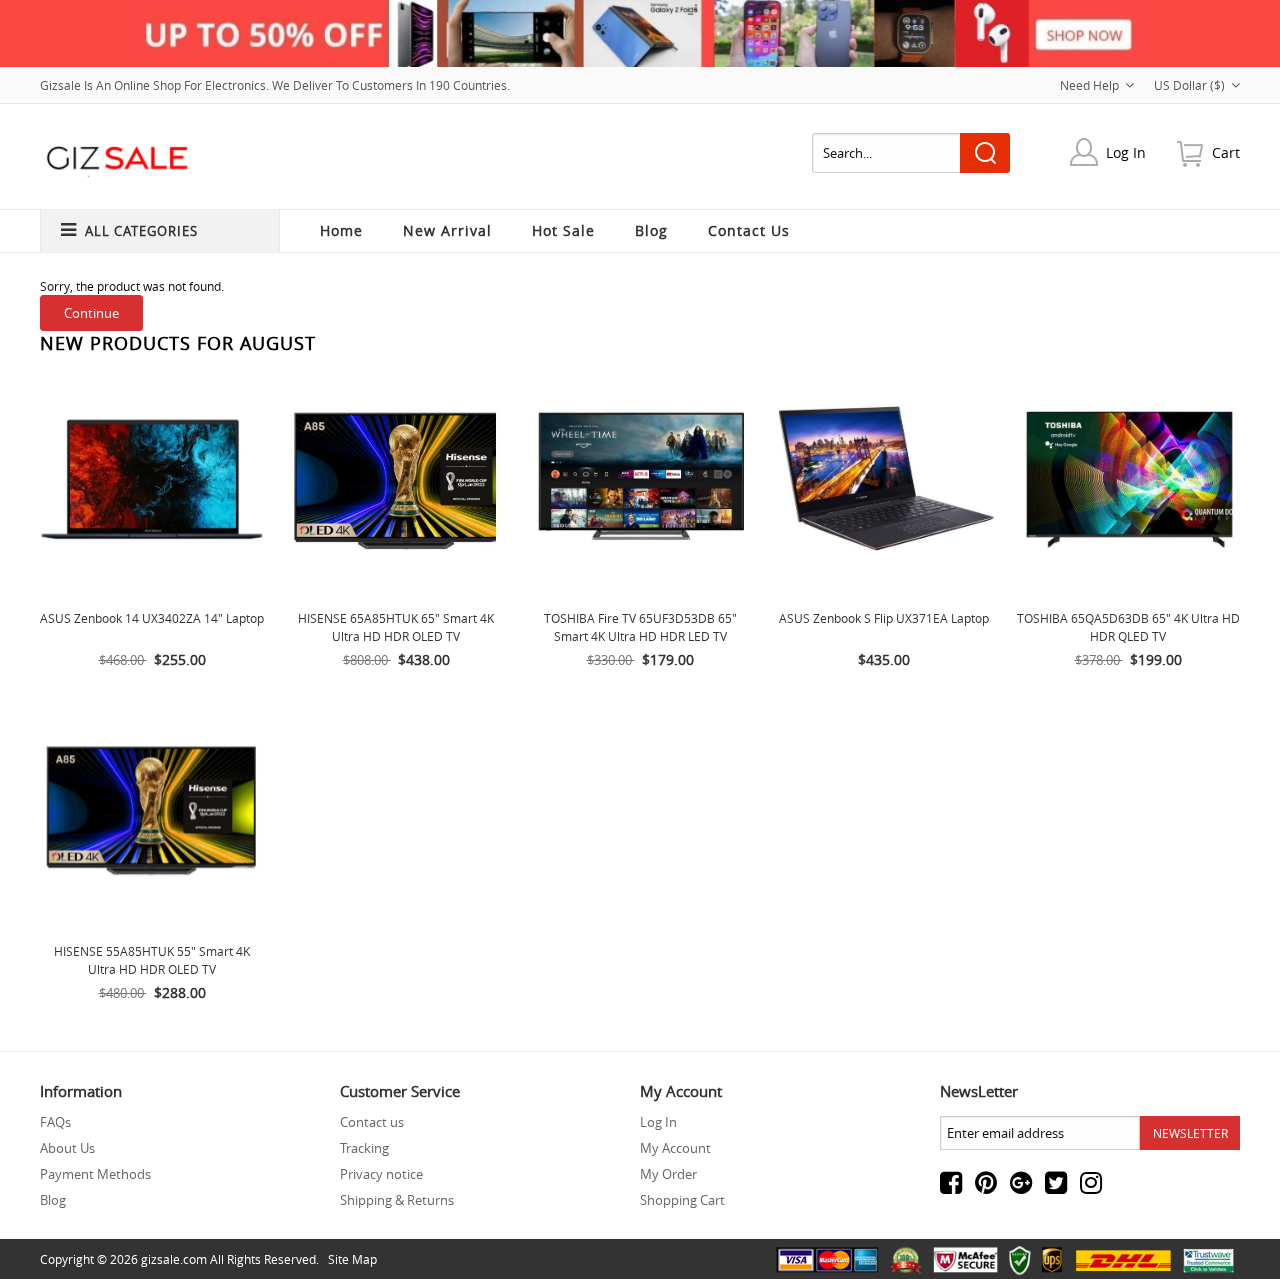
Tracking (364, 1148)
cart (1226, 152)
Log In (1126, 152)
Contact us (372, 1122)
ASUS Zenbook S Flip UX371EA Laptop (884, 618)
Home (341, 230)
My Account (675, 1148)
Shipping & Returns (397, 1200)
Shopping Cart (682, 1200)
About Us (67, 1148)
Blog (53, 1200)
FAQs (55, 1122)
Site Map (352, 1259)
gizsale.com (174, 1259)
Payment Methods (95, 1174)
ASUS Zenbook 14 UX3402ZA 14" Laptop (152, 618)
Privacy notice (381, 1174)
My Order (668, 1174)
